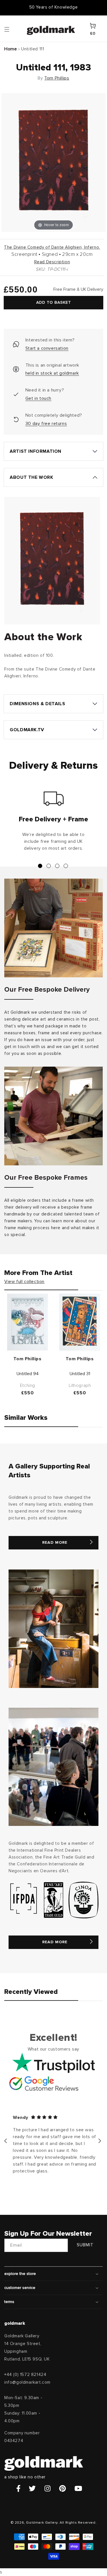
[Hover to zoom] (53, 162)
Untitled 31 (80, 1374)
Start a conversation (47, 348)
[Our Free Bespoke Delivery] (53, 928)
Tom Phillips (57, 78)
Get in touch (38, 398)
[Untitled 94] (28, 1322)
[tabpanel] (53, 823)
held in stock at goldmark (52, 373)
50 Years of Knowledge (54, 7)
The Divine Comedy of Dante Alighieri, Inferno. (52, 247)
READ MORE (55, 1543)
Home (11, 49)
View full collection (24, 1282)
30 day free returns (46, 424)
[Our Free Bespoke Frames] (53, 1116)
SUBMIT (85, 2245)
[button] (12, 29)
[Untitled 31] (80, 1322)
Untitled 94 (28, 1374)
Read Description (52, 262)
